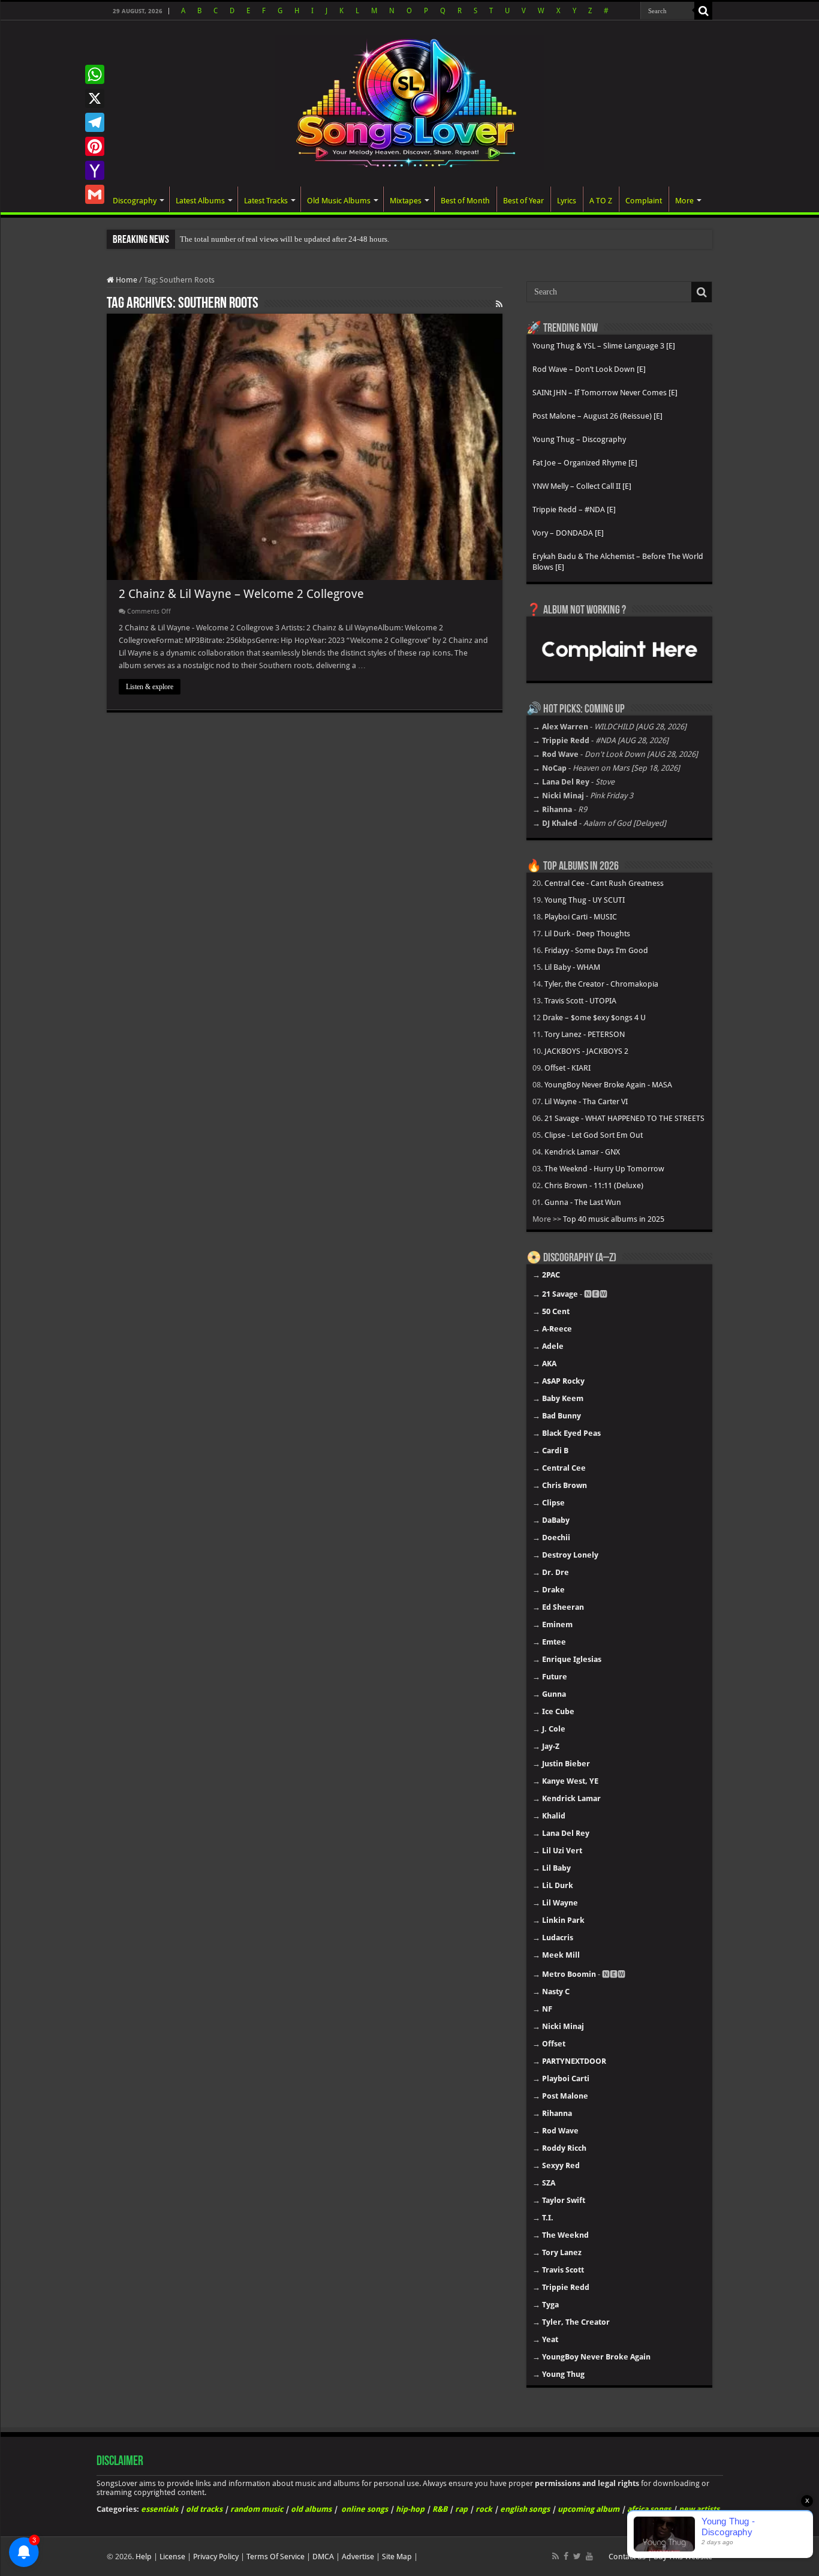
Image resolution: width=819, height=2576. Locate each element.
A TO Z (601, 201)
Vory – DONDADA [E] (568, 533)
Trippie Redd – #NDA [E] (574, 510)
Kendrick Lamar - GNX (582, 1152)
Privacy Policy (216, 2557)
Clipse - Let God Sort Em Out (594, 1135)
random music (257, 2509)
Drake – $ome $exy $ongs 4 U (594, 1018)
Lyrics (567, 201)
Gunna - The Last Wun (583, 1202)
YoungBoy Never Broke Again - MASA (608, 1085)
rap (461, 2509)
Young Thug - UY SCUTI (585, 900)
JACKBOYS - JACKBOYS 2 (586, 1051)
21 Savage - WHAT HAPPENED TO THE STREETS (624, 1118)
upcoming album (588, 2509)
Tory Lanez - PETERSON (585, 1034)
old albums (311, 2509)
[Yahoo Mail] (95, 170)
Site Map (397, 2557)
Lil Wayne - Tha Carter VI (586, 1101)
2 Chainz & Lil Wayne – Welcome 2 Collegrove (241, 594)
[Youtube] (589, 2556)
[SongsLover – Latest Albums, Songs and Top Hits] (409, 101)
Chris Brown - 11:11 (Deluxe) (594, 1185)
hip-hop (410, 2509)
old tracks (204, 2509)
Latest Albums (200, 201)
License (172, 2557)
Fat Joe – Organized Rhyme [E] (585, 463)
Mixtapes (406, 201)
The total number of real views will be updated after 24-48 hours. (284, 239)
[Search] (703, 11)
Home (126, 280)
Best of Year (523, 201)
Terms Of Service (275, 2557)
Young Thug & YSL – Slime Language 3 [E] (604, 346)
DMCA (323, 2557)
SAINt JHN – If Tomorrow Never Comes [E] (605, 393)
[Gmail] (95, 194)
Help (144, 2557)
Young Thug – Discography (579, 439)
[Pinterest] (95, 146)
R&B (440, 2509)
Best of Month (465, 201)
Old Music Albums (339, 201)
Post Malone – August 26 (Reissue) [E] (597, 416)
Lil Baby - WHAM (572, 967)
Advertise (358, 2557)
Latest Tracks (266, 201)
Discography (135, 201)
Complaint (644, 201)
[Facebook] (566, 2556)
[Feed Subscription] (499, 304)
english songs (525, 2509)
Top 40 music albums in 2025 (614, 1219)
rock (484, 2509)
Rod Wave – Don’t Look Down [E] (589, 369)
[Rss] (555, 2556)
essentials (159, 2509)
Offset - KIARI (567, 1068)
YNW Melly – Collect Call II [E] (582, 486)
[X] (95, 98)
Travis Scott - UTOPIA (580, 1001)
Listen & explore (150, 687)
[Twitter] (577, 2556)
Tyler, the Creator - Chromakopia (601, 984)
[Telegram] (95, 122)
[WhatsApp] (95, 74)
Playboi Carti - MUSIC (581, 917)
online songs (365, 2509)
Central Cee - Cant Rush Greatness (604, 883)
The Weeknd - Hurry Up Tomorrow (604, 1169)
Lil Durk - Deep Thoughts (587, 934)
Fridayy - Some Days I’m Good (596, 950)
